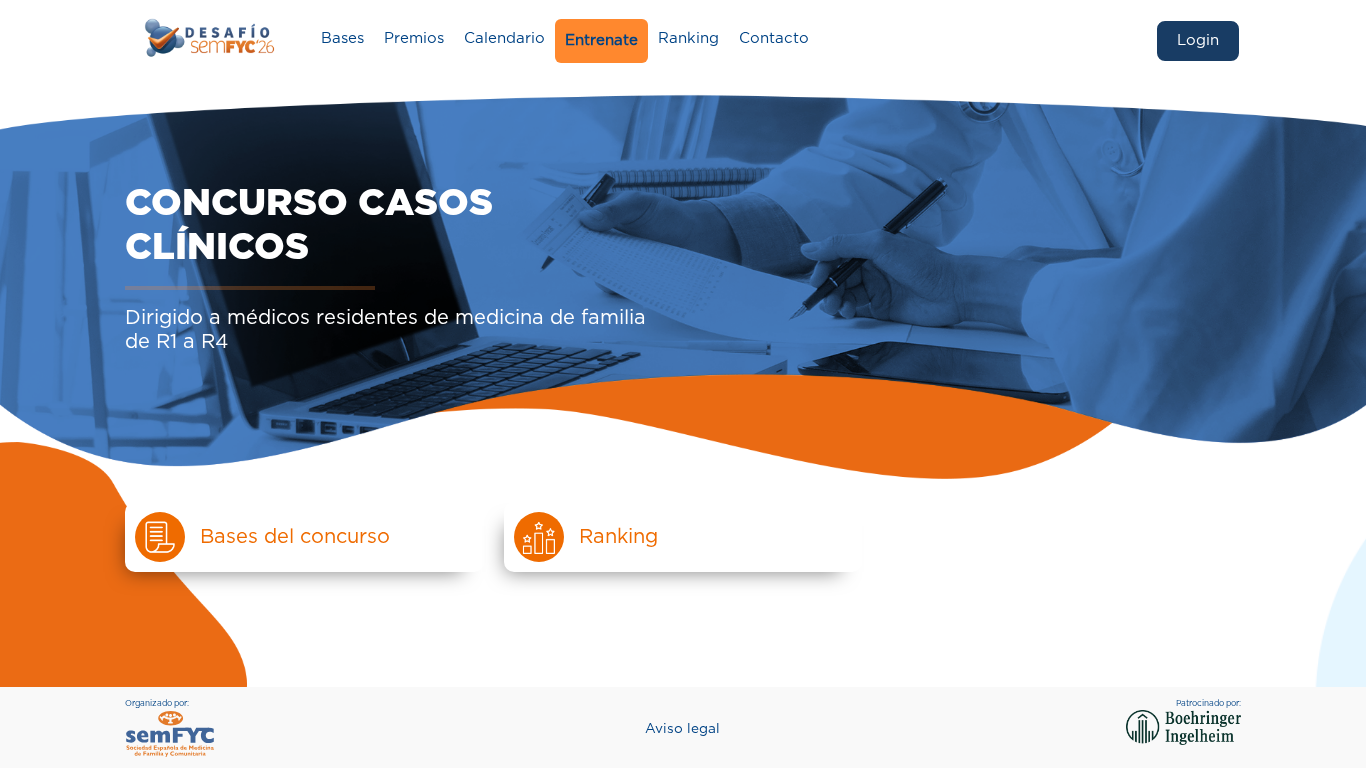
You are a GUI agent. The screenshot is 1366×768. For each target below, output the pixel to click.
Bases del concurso (295, 537)
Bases (342, 38)
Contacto (774, 38)
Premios (414, 38)
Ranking (688, 38)
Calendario (504, 38)
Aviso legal (682, 729)
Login (1198, 40)
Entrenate (601, 40)
